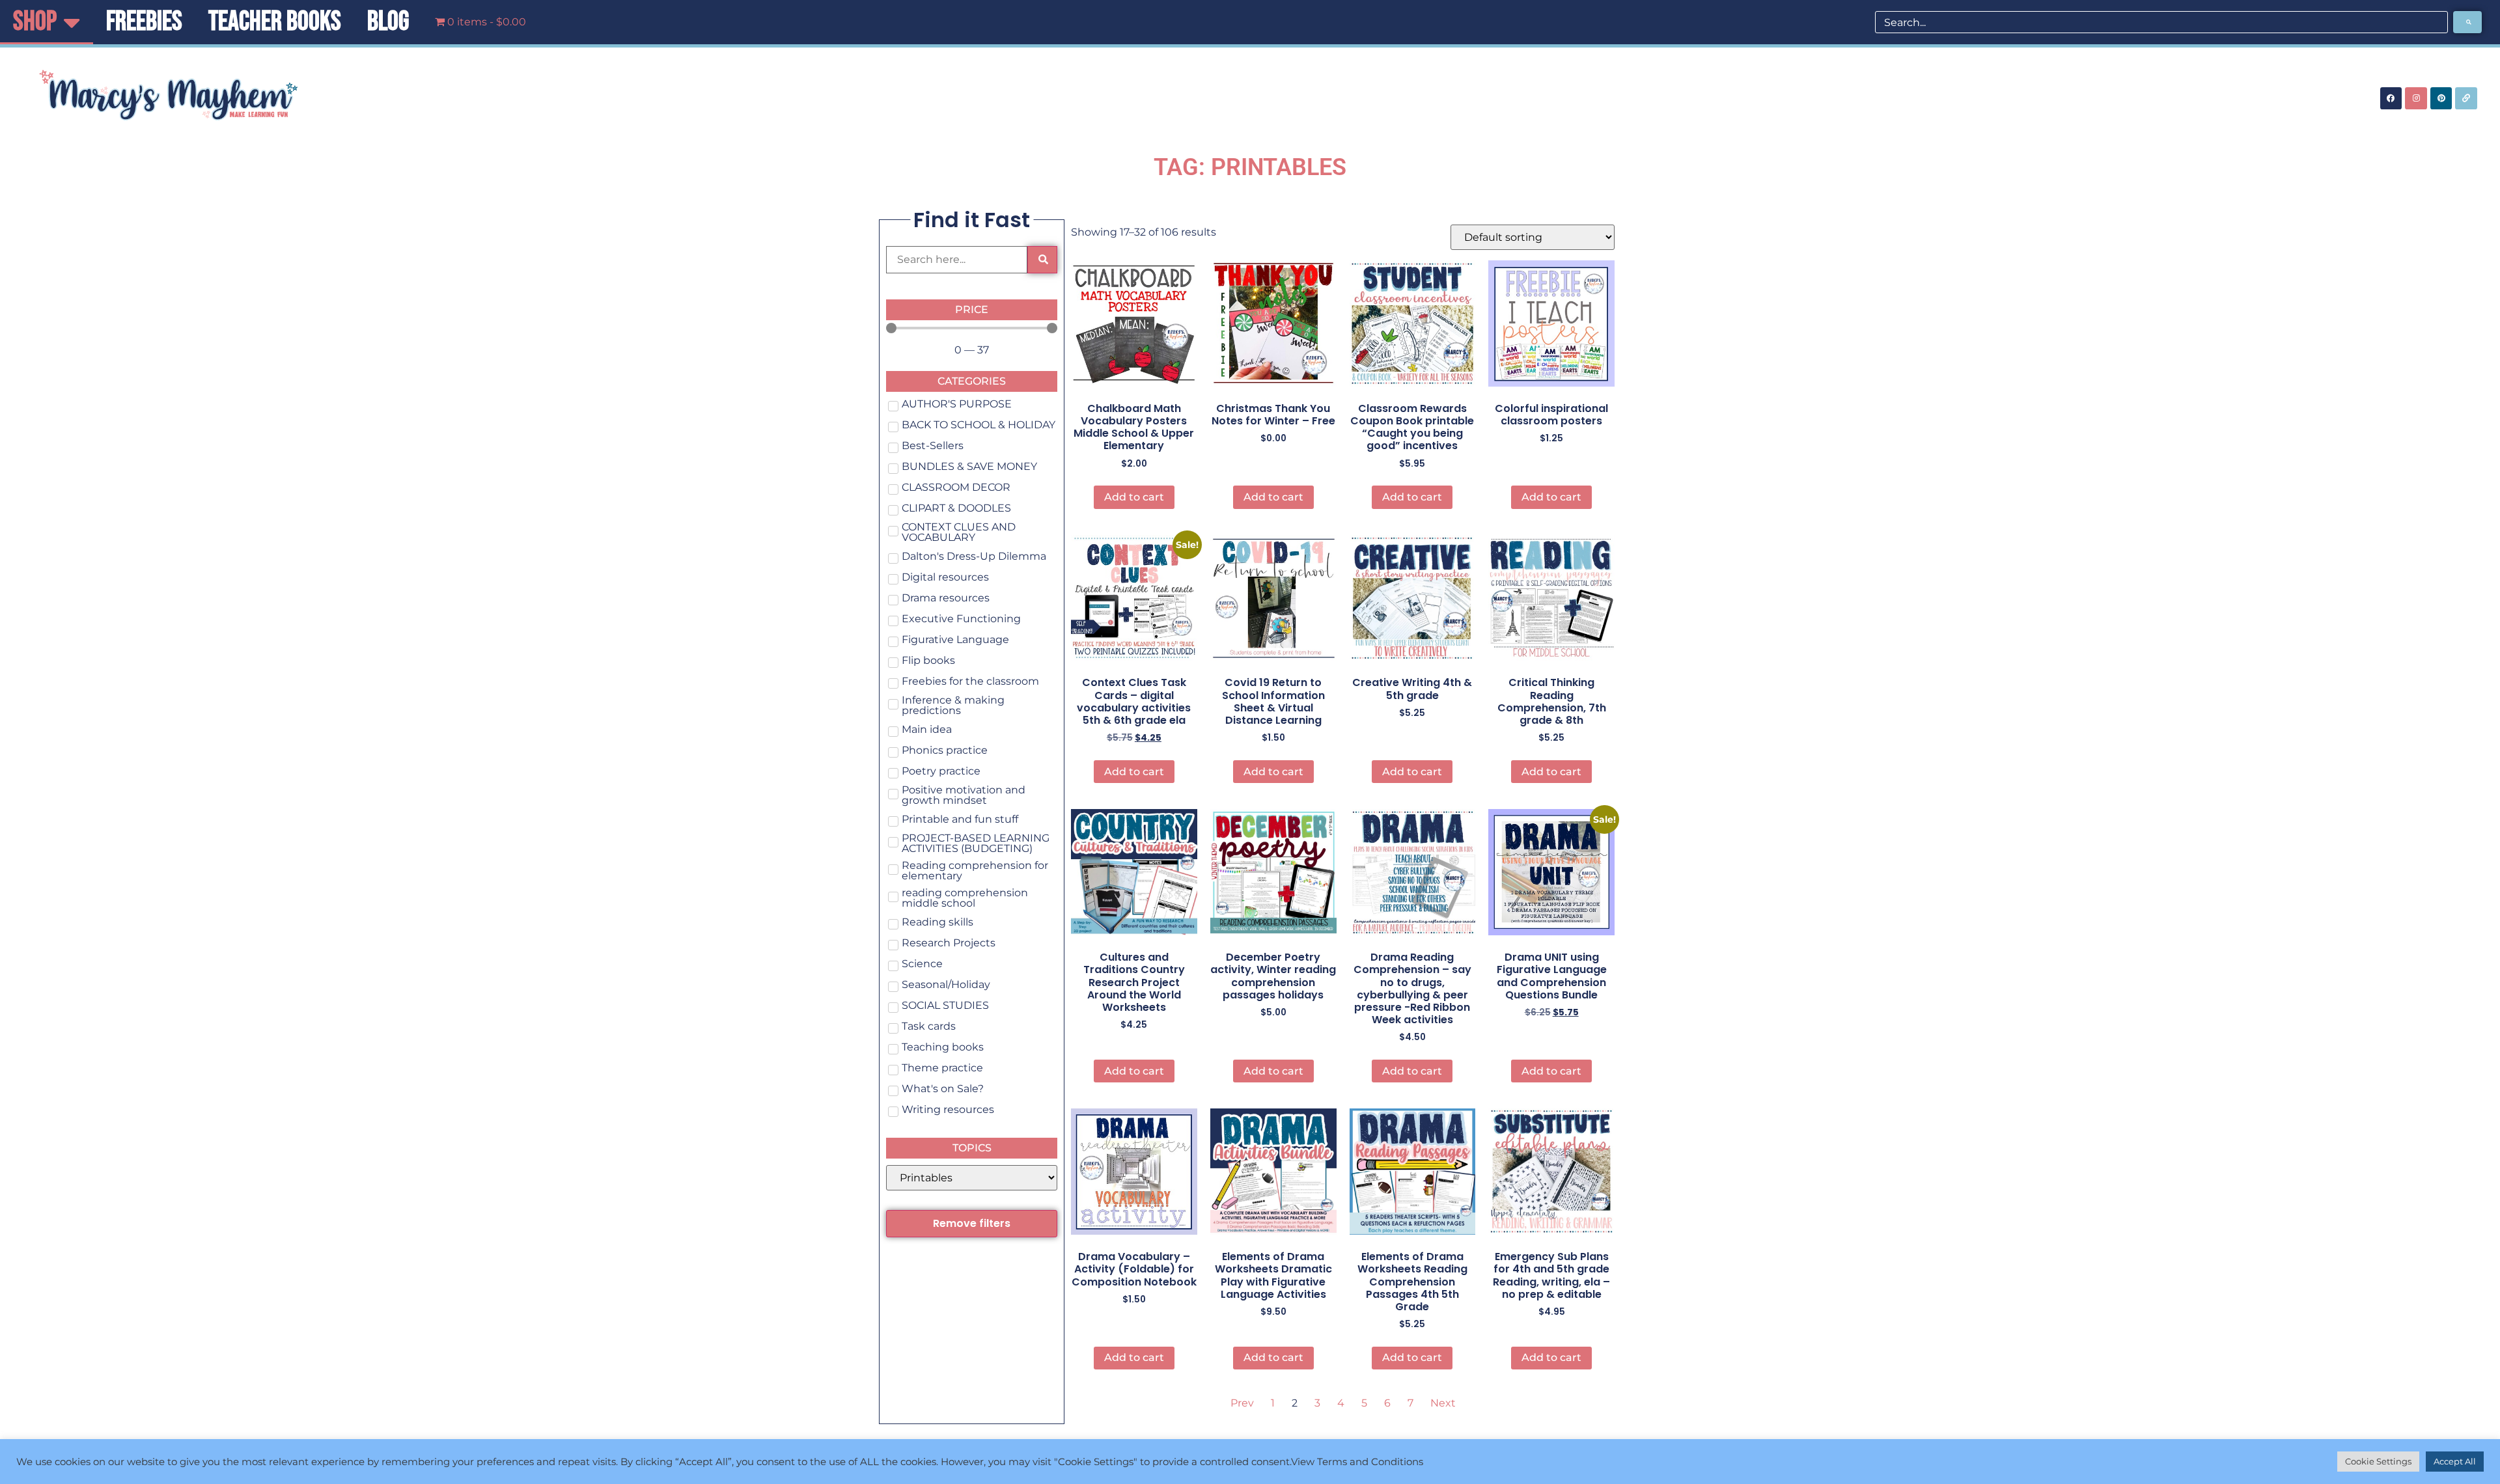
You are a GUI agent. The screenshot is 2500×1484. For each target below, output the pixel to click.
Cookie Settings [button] (2378, 1461)
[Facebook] (2391, 98)
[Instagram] (2416, 98)
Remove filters (972, 1223)
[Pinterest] (2441, 98)
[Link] (2466, 98)
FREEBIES (144, 22)
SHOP (35, 22)
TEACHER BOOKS (275, 22)
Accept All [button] (2455, 1461)
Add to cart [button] (1134, 497)
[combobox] (2161, 22)
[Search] (2467, 22)
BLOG (388, 22)
